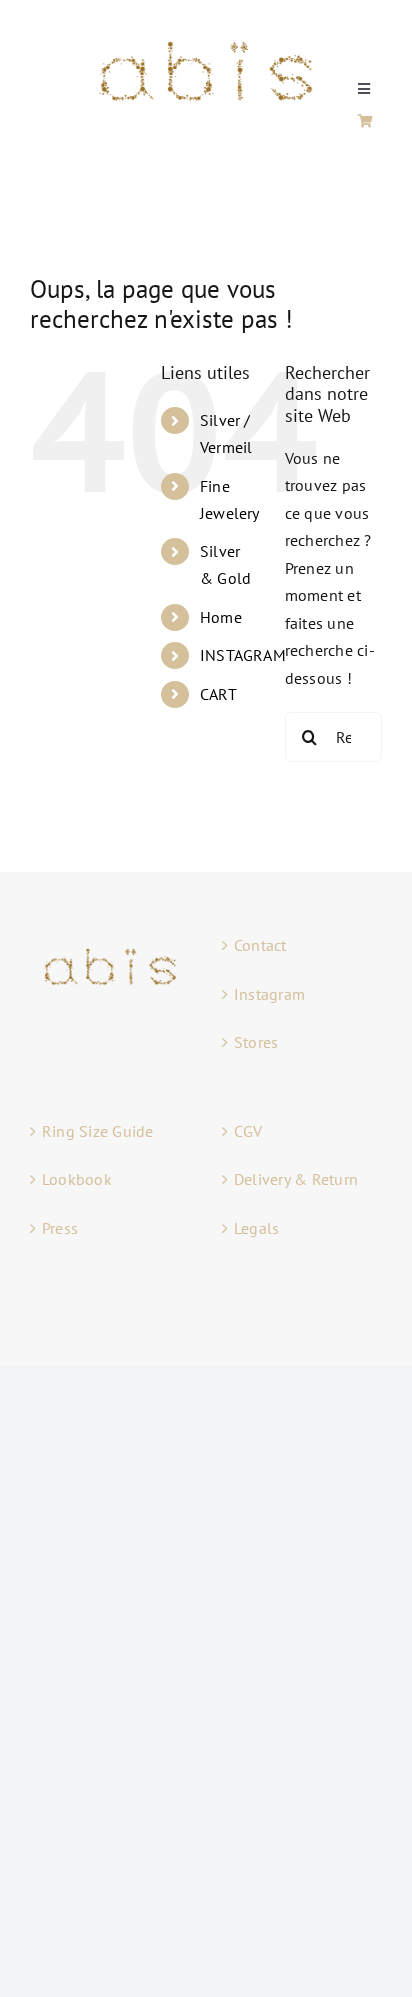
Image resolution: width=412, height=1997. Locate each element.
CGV (248, 1131)
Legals (256, 1228)
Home (221, 617)
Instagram (269, 994)
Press (60, 1228)
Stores (256, 1042)
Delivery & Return (296, 1179)
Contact (260, 945)
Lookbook (77, 1179)
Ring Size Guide (98, 1131)
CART (218, 694)
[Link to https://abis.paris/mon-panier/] (366, 121)
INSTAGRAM (243, 655)
